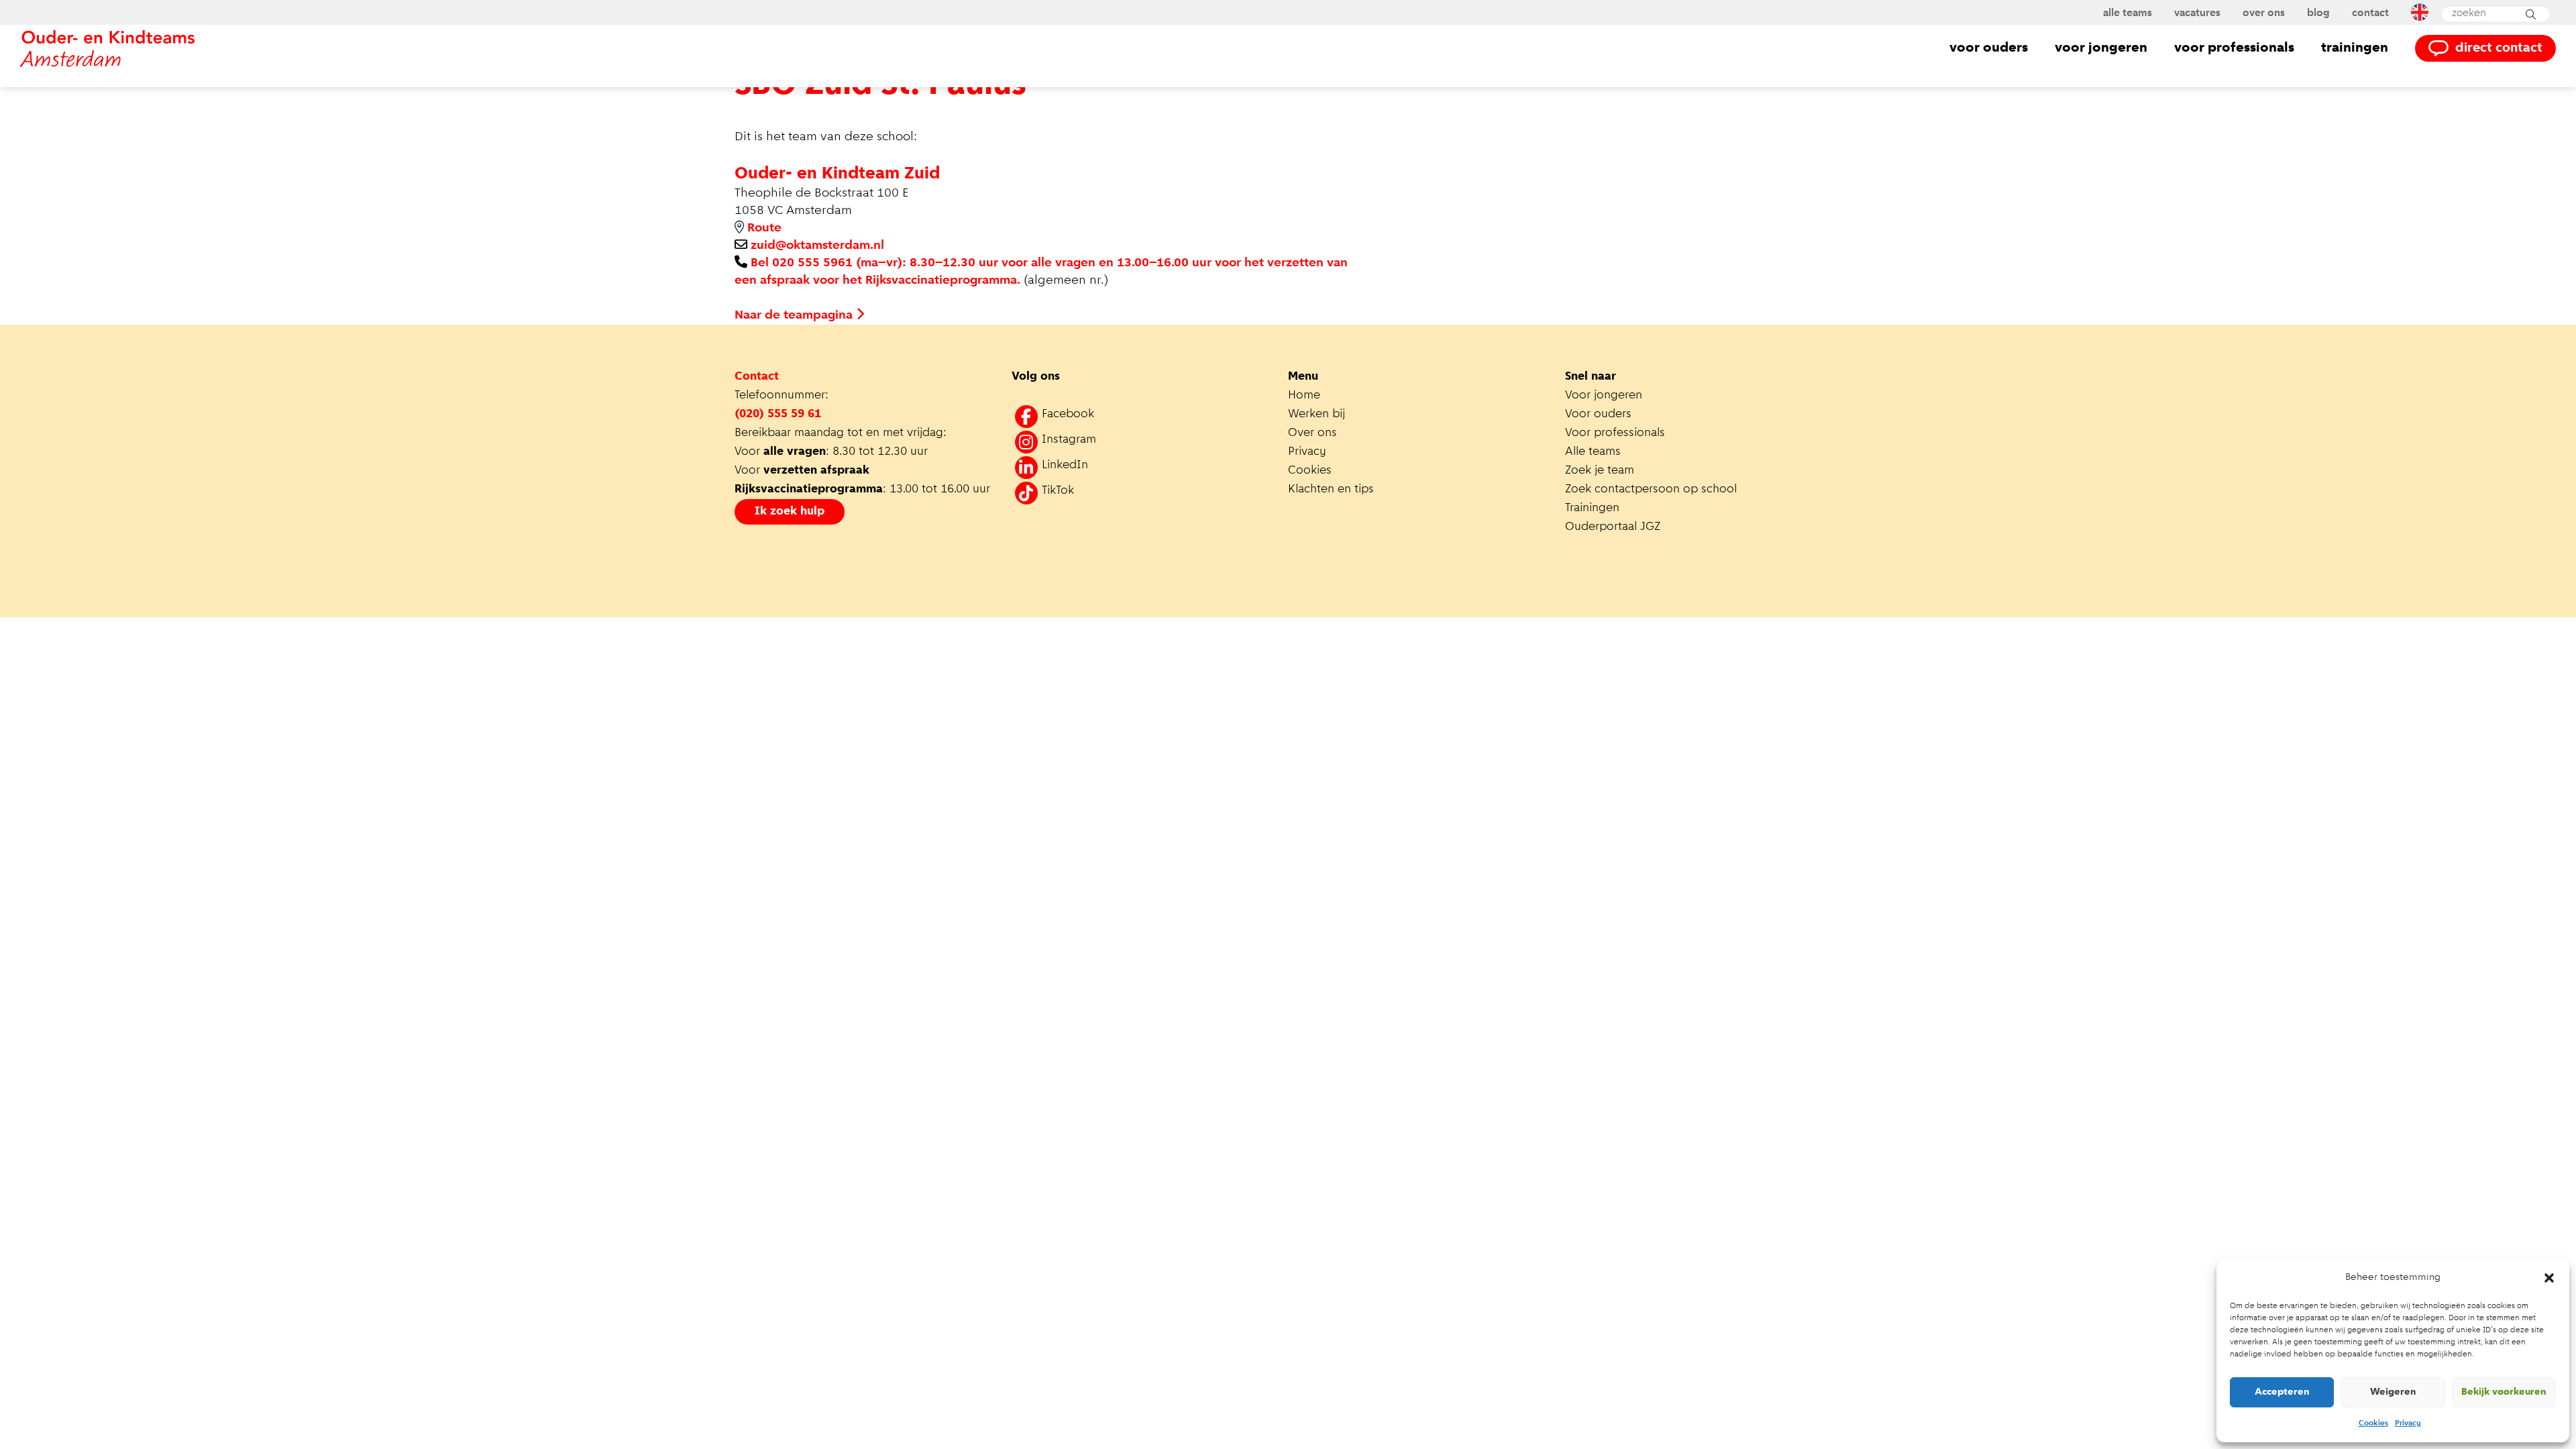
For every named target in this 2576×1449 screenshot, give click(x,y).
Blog (2318, 13)
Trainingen (2355, 48)
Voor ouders (1989, 48)
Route (764, 228)
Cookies (2373, 1424)
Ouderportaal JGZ (1613, 527)
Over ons (2264, 13)
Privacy (2408, 1424)
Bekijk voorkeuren (2504, 1392)
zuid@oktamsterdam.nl (817, 246)
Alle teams (2128, 13)
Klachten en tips (1333, 490)
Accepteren (2282, 1392)
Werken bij (1317, 415)
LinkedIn (1065, 466)
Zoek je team (1600, 471)
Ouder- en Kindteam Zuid (837, 174)
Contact (2370, 13)
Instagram (1069, 440)
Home (1304, 396)
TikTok (1058, 491)
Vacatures (2197, 13)
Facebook (1068, 415)
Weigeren (2393, 1392)
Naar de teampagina (795, 316)
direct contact (2499, 48)
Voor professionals (2234, 48)
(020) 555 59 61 (778, 415)
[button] (2549, 1278)
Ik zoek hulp (790, 512)
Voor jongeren (2101, 48)
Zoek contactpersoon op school (1653, 490)
